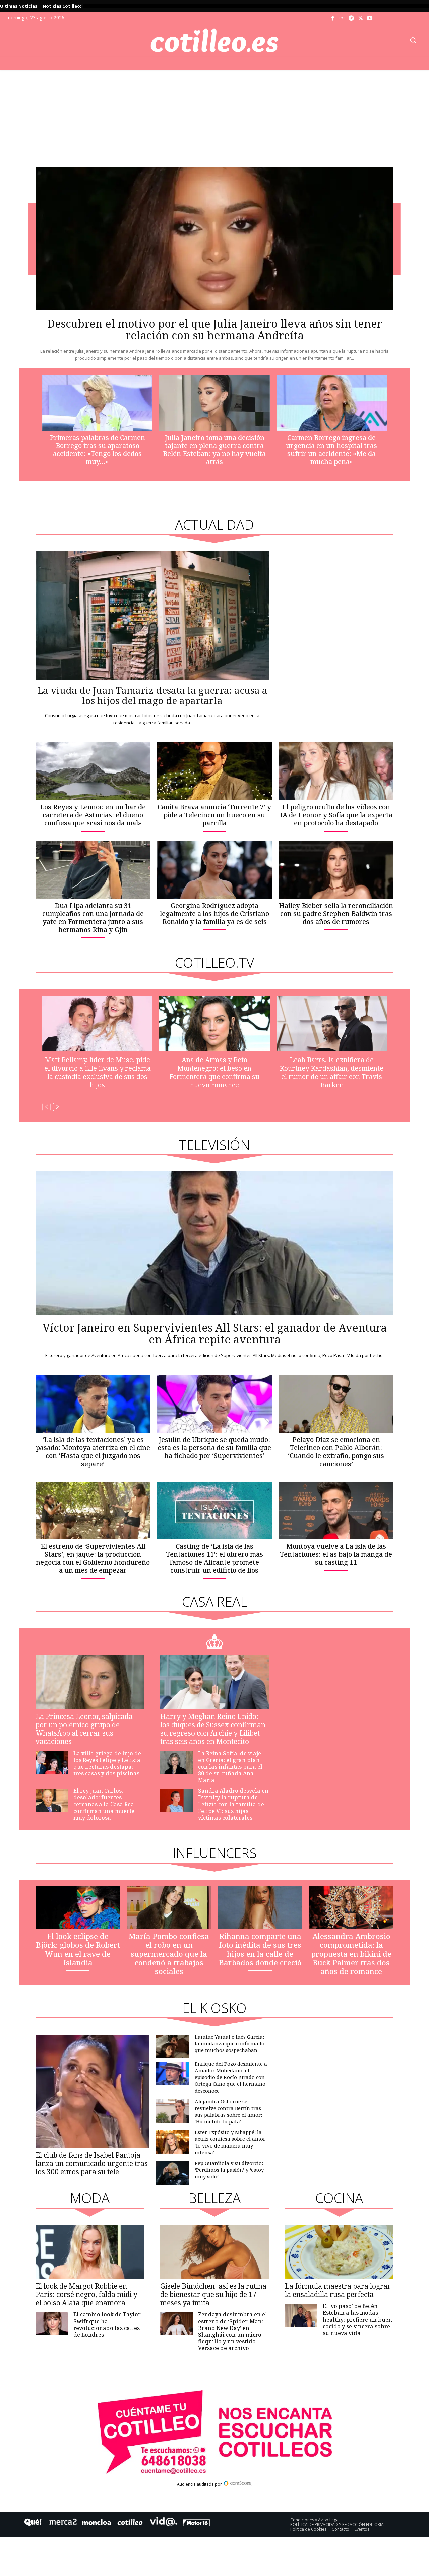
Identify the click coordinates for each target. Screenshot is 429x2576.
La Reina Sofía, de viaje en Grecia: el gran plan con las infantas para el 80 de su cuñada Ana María (230, 1767)
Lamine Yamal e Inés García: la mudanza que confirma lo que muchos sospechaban (230, 2043)
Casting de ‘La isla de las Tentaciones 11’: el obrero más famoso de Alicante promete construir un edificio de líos (214, 1558)
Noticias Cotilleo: (62, 6)
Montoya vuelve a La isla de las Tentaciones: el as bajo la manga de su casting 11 (336, 1554)
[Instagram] (342, 18)
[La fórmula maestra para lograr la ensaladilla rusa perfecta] (339, 2252)
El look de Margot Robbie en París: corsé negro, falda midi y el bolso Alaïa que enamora (86, 2294)
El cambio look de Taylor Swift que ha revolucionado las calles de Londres (107, 2325)
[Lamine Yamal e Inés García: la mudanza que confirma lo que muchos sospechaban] (172, 2046)
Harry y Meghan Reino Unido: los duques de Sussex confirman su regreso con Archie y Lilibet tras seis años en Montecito (213, 1729)
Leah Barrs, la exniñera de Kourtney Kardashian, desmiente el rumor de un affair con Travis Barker (331, 1072)
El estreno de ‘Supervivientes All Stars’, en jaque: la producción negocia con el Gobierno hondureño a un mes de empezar (93, 1558)
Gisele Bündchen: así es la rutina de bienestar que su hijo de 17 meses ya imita (213, 2294)
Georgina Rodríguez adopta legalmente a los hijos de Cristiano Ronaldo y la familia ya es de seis (214, 913)
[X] (361, 18)
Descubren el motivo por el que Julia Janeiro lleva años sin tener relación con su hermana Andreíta (215, 329)
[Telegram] (351, 18)
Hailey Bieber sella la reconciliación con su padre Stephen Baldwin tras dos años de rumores (336, 913)
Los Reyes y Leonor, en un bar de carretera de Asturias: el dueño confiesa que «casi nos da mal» (93, 815)
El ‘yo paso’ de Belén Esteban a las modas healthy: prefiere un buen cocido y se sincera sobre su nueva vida (357, 2320)
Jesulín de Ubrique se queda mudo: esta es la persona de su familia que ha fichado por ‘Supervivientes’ (214, 1448)
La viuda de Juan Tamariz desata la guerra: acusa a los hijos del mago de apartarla (152, 695)
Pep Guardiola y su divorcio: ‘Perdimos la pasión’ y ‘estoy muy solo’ (229, 2170)
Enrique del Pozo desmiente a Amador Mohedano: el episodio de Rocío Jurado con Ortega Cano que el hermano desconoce (231, 2077)
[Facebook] (333, 18)
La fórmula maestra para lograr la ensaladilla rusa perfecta (338, 2290)
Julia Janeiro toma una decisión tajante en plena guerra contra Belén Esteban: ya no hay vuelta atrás (214, 449)
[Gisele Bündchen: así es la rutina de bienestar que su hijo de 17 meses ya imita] (214, 2252)
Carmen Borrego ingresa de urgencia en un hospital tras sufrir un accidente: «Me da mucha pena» (331, 449)
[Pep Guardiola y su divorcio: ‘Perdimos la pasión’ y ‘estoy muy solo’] (172, 2173)
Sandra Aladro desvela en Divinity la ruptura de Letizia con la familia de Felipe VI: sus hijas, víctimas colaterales (233, 1804)
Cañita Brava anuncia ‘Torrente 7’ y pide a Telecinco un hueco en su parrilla (214, 815)
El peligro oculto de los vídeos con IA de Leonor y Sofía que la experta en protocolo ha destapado (336, 815)
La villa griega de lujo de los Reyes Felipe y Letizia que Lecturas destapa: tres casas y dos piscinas (107, 1763)
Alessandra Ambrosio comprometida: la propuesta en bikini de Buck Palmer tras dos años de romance (351, 1954)
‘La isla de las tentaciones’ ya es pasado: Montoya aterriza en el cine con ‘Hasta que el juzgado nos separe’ (93, 1452)
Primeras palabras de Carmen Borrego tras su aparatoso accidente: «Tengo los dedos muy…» (97, 449)
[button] (413, 40)
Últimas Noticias (19, 6)
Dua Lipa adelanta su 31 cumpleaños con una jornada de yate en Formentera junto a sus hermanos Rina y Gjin (93, 918)
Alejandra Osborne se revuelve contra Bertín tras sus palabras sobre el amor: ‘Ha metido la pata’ (228, 2111)
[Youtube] (370, 18)
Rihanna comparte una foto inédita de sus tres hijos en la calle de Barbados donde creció (260, 1949)
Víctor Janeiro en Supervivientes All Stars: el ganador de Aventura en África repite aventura (215, 1333)
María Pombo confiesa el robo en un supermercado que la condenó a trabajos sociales (169, 1954)
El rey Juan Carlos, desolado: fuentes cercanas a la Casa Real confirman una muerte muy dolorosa (105, 1804)
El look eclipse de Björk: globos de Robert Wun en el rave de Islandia (78, 1949)
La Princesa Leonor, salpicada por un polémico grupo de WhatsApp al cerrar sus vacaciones (84, 1729)
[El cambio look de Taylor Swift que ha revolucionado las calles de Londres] (52, 2324)
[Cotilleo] (214, 41)
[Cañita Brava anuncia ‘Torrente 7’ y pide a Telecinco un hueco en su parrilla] (215, 771)
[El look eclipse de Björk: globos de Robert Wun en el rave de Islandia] (78, 1907)
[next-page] (57, 1107)
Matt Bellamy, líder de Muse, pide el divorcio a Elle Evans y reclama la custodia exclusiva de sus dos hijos (98, 1072)
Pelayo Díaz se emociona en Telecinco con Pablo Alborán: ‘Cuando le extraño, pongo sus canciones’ (336, 1452)
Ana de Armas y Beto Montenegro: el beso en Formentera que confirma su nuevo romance (214, 1072)
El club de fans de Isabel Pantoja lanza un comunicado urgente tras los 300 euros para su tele (92, 2163)
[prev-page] (46, 1107)
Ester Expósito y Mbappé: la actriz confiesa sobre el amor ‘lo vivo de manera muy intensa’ (230, 2142)
